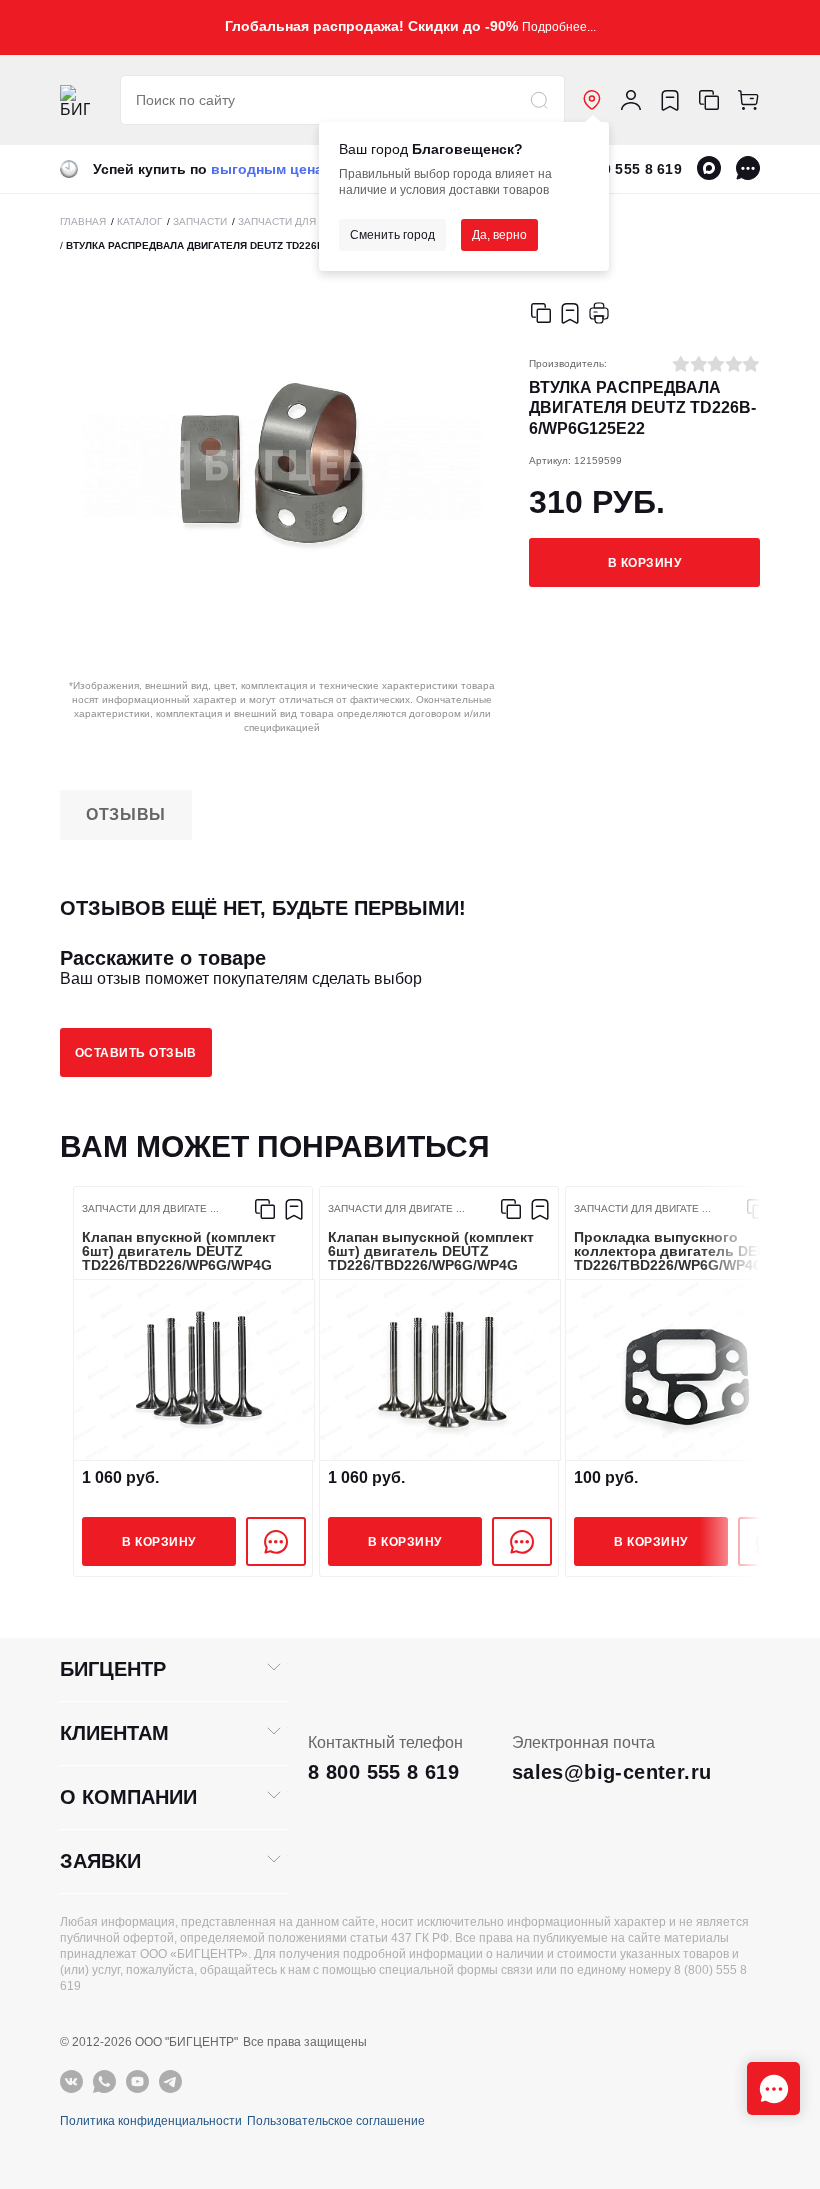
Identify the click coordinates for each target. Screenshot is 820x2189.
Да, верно (499, 235)
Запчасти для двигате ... (150, 1209)
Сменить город (392, 235)
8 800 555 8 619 (628, 169)
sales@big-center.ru (612, 1772)
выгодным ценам (272, 169)
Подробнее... (559, 27)
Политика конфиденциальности (151, 2121)
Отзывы (126, 814)
